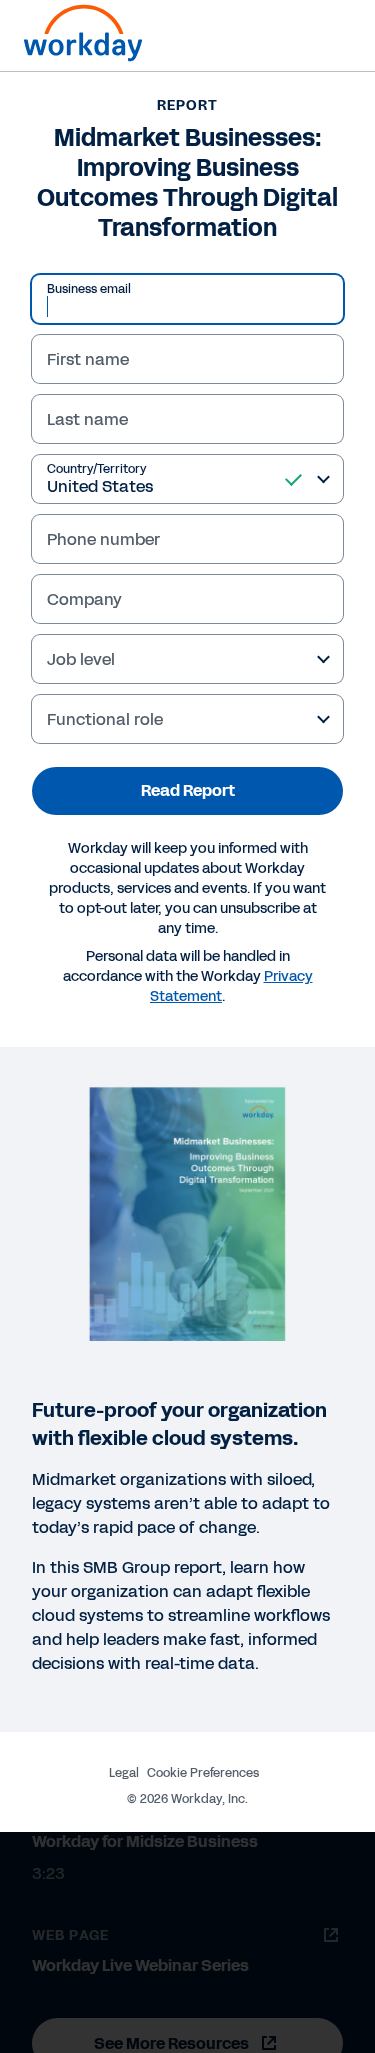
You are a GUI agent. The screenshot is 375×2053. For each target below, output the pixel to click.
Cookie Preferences (203, 1773)
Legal (124, 1773)
